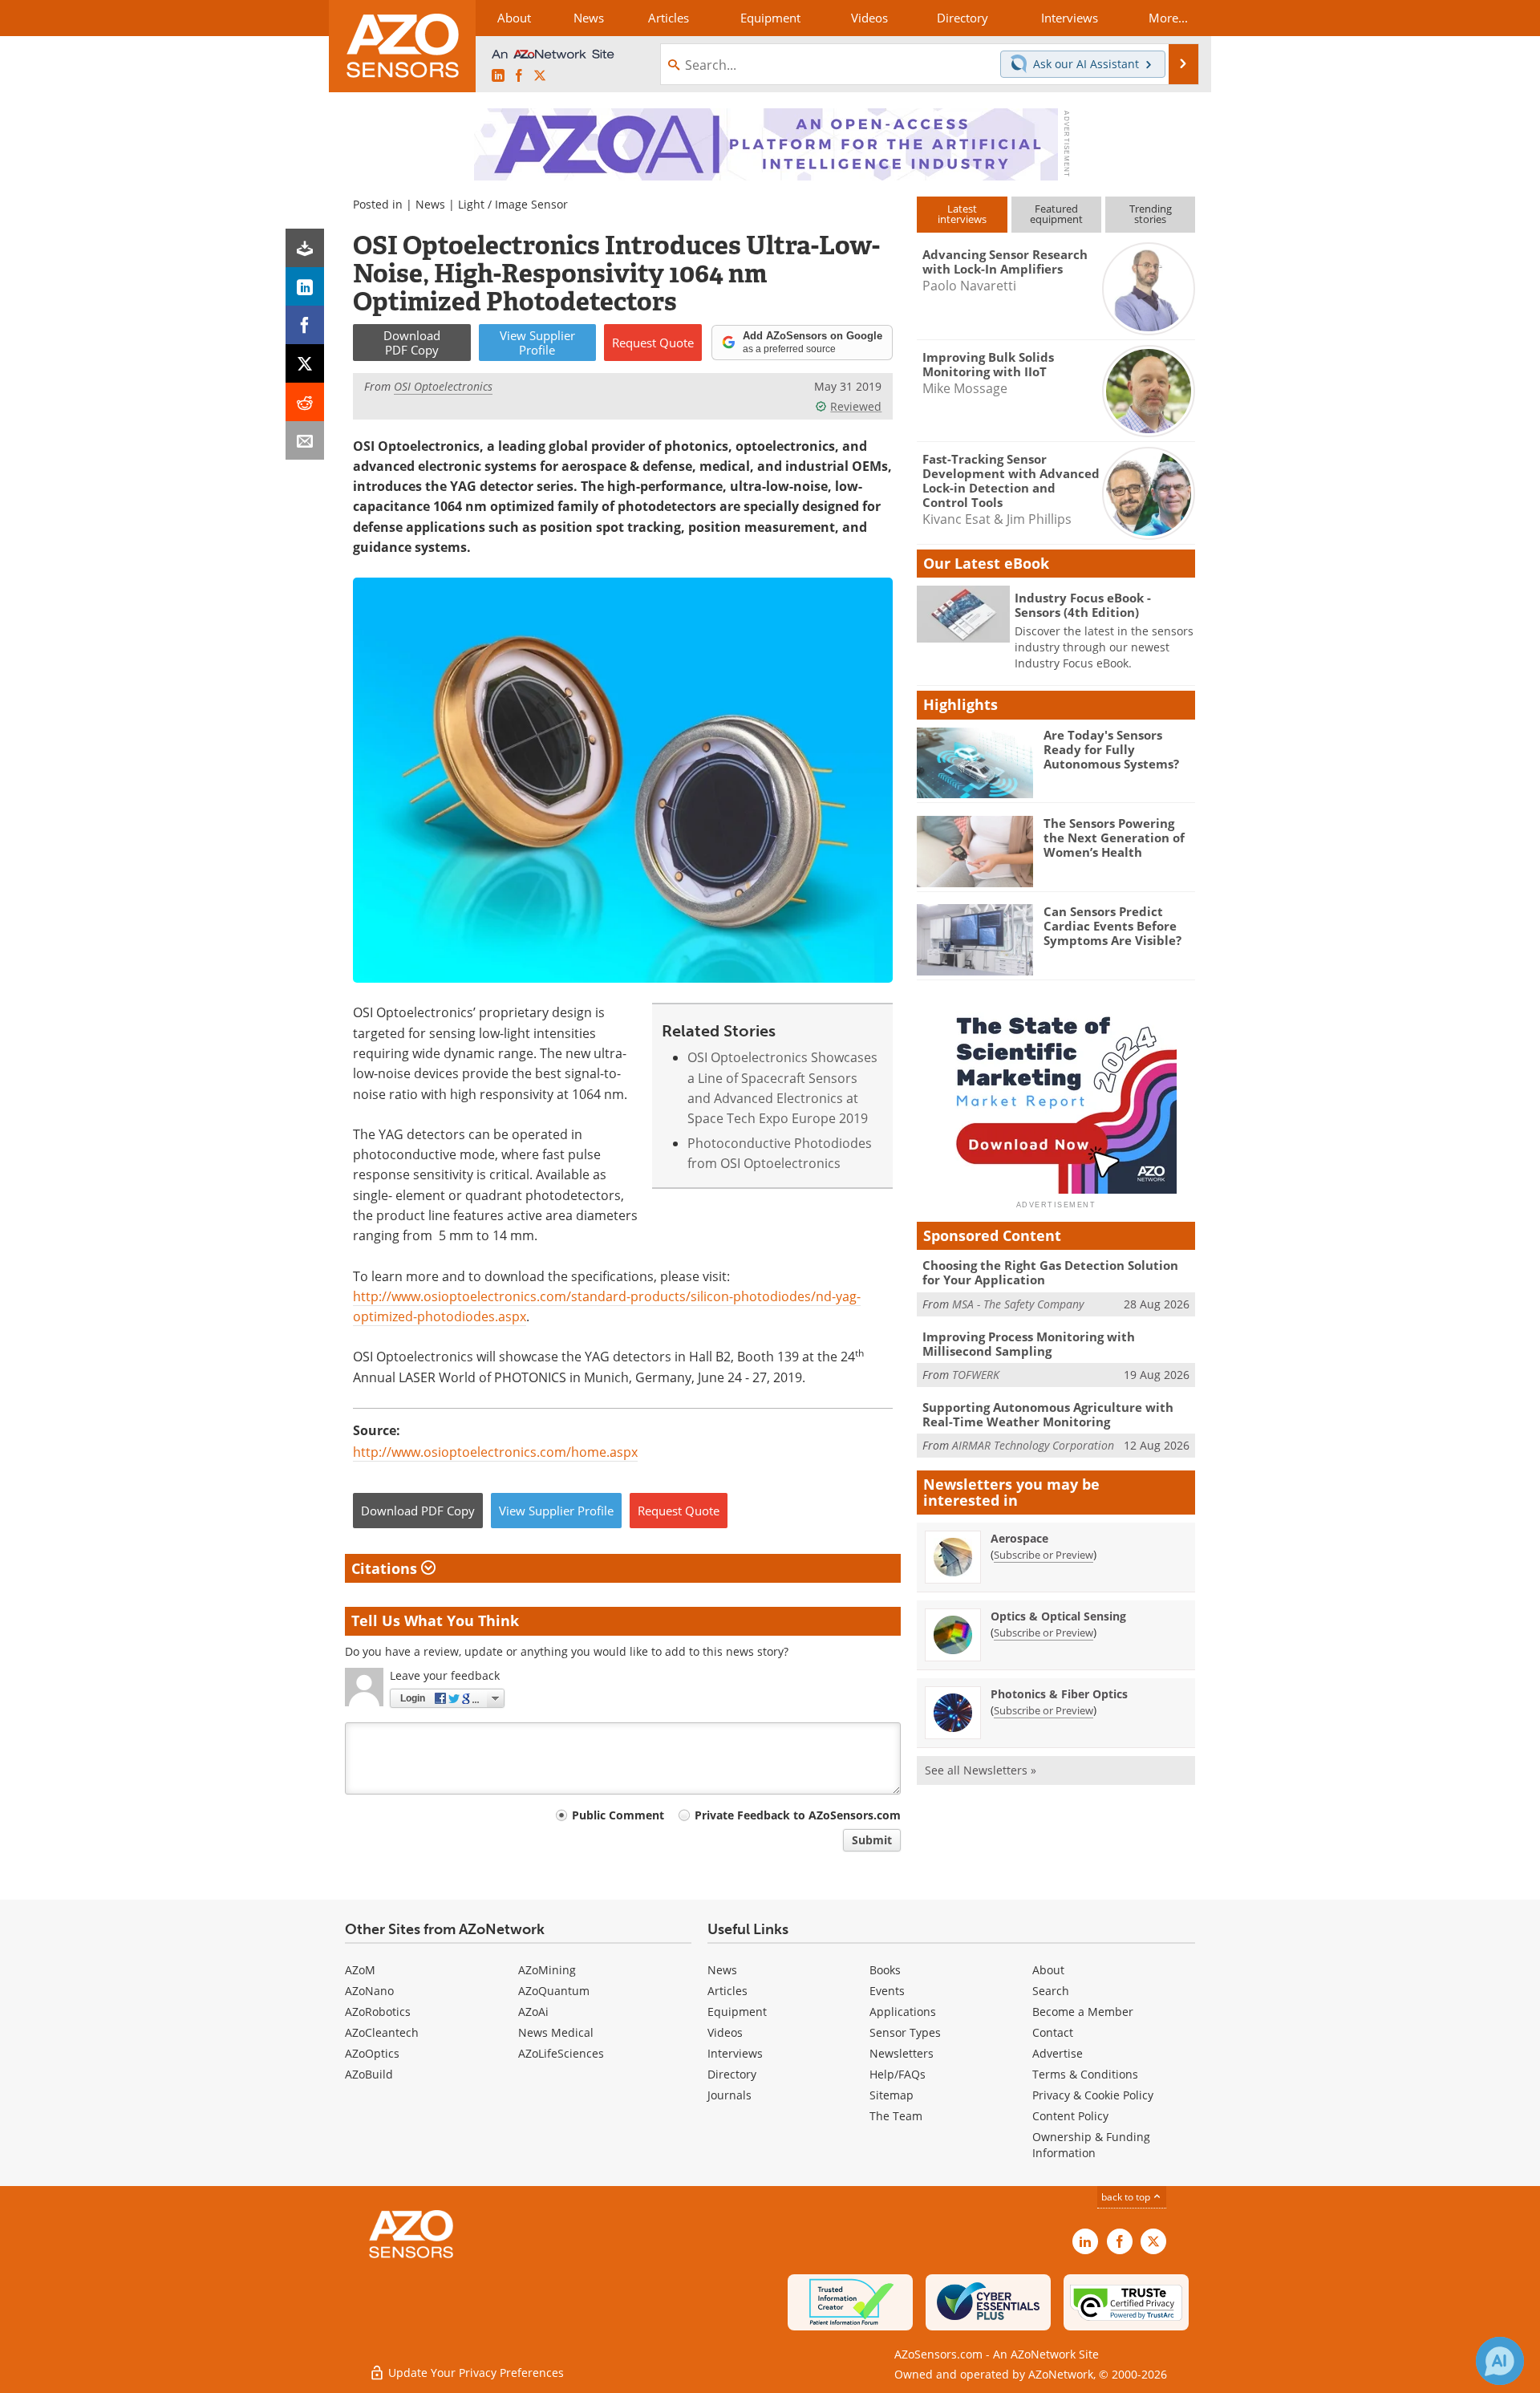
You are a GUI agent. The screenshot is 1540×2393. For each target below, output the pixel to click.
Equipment (737, 2012)
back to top (1127, 2197)
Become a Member (1083, 2012)
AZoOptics (372, 2053)
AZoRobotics (378, 2012)
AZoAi (533, 2012)
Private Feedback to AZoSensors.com (798, 1815)
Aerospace (1019, 1538)
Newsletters (902, 2053)
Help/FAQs (898, 2074)
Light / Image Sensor (513, 204)
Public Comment (618, 1815)
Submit (872, 1840)
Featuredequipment (1056, 214)
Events (887, 1991)
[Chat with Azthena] (1500, 2361)
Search (1051, 1991)
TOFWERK (976, 1375)
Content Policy (1070, 2116)
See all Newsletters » (981, 1770)
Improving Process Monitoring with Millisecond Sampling (1029, 1344)
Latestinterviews (962, 214)
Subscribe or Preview (1044, 1555)
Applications (903, 2012)
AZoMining (547, 1970)
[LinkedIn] (305, 286)
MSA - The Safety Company (1018, 1304)
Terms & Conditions (1085, 2074)
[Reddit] (305, 402)
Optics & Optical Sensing (1058, 1616)
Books (885, 1970)
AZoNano (369, 1991)
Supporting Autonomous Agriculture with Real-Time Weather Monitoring (1048, 1414)
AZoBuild (369, 2074)
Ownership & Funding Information (1091, 2145)
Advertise (1058, 2053)
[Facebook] (305, 325)
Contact (1053, 2032)
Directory (732, 2074)
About (1048, 1970)
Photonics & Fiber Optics (1059, 1694)
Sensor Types (905, 2032)
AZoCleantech (382, 2032)
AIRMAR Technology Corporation (1033, 1445)
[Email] (305, 440)
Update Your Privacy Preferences (474, 2373)
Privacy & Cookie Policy (1093, 2095)
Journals (729, 2095)
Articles (727, 1991)
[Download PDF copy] (305, 248)
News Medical (556, 2032)
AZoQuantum (554, 1991)
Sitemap (892, 2095)
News (430, 204)
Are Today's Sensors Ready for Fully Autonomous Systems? (1111, 749)
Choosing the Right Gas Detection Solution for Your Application (1050, 1272)
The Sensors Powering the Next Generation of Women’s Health (1114, 838)
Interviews (735, 2053)
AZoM (360, 1970)
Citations (386, 1568)
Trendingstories (1151, 214)
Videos (725, 2032)
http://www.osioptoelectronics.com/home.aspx (495, 1452)
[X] (305, 363)
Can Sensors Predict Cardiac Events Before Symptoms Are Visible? (1112, 926)
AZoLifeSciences (561, 2053)
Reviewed (856, 406)
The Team (896, 2116)
